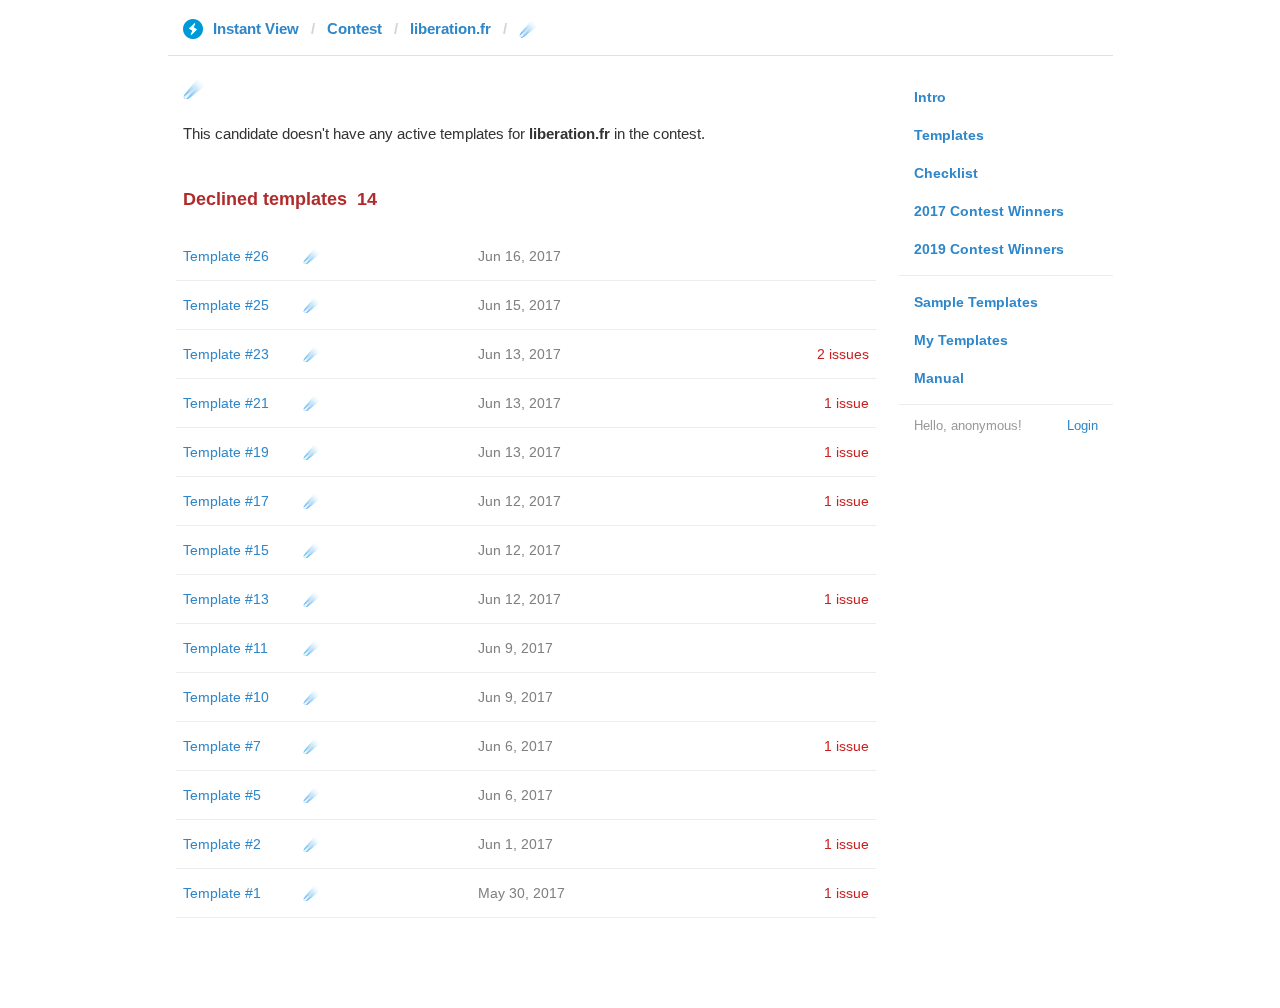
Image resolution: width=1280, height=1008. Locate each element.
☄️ (311, 256)
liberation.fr (450, 28)
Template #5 (222, 795)
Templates (949, 135)
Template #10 (226, 697)
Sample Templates (976, 302)
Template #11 (225, 648)
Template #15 (226, 550)
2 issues (843, 354)
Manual (939, 378)
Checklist (946, 173)
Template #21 (226, 403)
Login (1082, 425)
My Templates (961, 340)
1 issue (846, 403)
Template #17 (226, 501)
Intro (930, 97)
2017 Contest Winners (989, 211)
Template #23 (226, 354)
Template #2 (222, 844)
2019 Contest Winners (989, 249)
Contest (354, 28)
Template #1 (222, 893)
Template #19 (226, 452)
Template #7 (222, 746)
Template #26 (226, 256)
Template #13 (226, 599)
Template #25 (226, 305)
